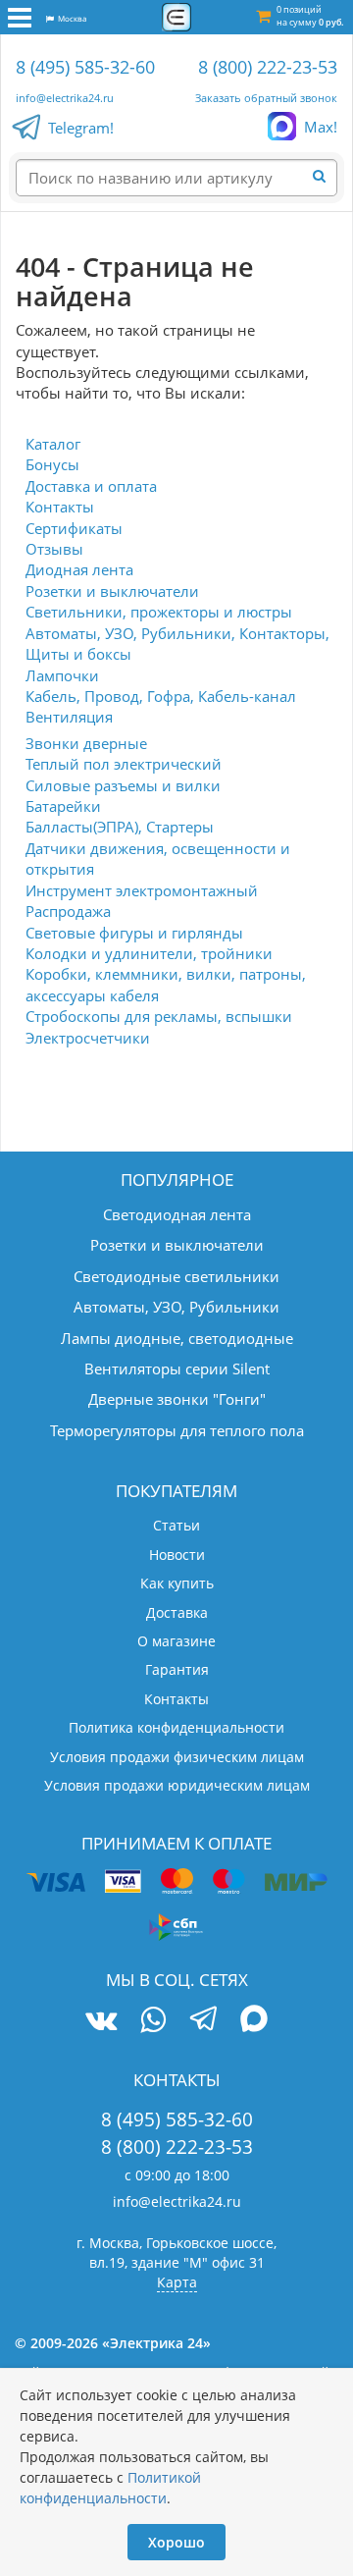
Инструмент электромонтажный (142, 890)
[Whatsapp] (153, 2020)
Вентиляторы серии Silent (177, 1368)
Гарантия (177, 1669)
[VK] (101, 2020)
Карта (177, 2282)
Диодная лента (79, 569)
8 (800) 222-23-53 (268, 67)
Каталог (53, 444)
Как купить (177, 1583)
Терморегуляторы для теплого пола (177, 1430)
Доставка (177, 1612)
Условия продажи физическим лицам (177, 1757)
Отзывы (54, 549)
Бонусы (52, 464)
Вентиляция (69, 717)
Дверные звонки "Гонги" (177, 1399)
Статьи (176, 1525)
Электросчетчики (88, 1038)
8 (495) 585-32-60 (85, 67)
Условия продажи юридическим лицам (177, 1785)
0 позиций (310, 16)
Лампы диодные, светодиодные (177, 1338)
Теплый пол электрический (124, 764)
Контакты (60, 507)
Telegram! (81, 128)
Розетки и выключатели (112, 591)
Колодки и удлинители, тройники (149, 953)
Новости (177, 1555)
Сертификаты (74, 528)
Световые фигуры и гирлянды (134, 933)
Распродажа (68, 911)
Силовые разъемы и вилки (123, 785)
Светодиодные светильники (176, 1276)
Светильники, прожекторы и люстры (159, 612)
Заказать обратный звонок (266, 98)
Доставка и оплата (91, 486)
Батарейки (63, 806)
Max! (321, 127)
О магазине (176, 1641)
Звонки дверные (86, 743)
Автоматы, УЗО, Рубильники (176, 1307)
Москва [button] (70, 18)
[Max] (254, 2021)
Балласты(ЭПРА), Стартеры (120, 827)
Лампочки (62, 675)
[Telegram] (203, 2021)
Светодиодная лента (177, 1214)
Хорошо (176, 2542)
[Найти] (326, 177)
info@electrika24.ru (65, 98)
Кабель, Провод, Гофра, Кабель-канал (161, 696)
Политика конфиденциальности (176, 1727)
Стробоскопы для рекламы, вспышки (159, 1016)
